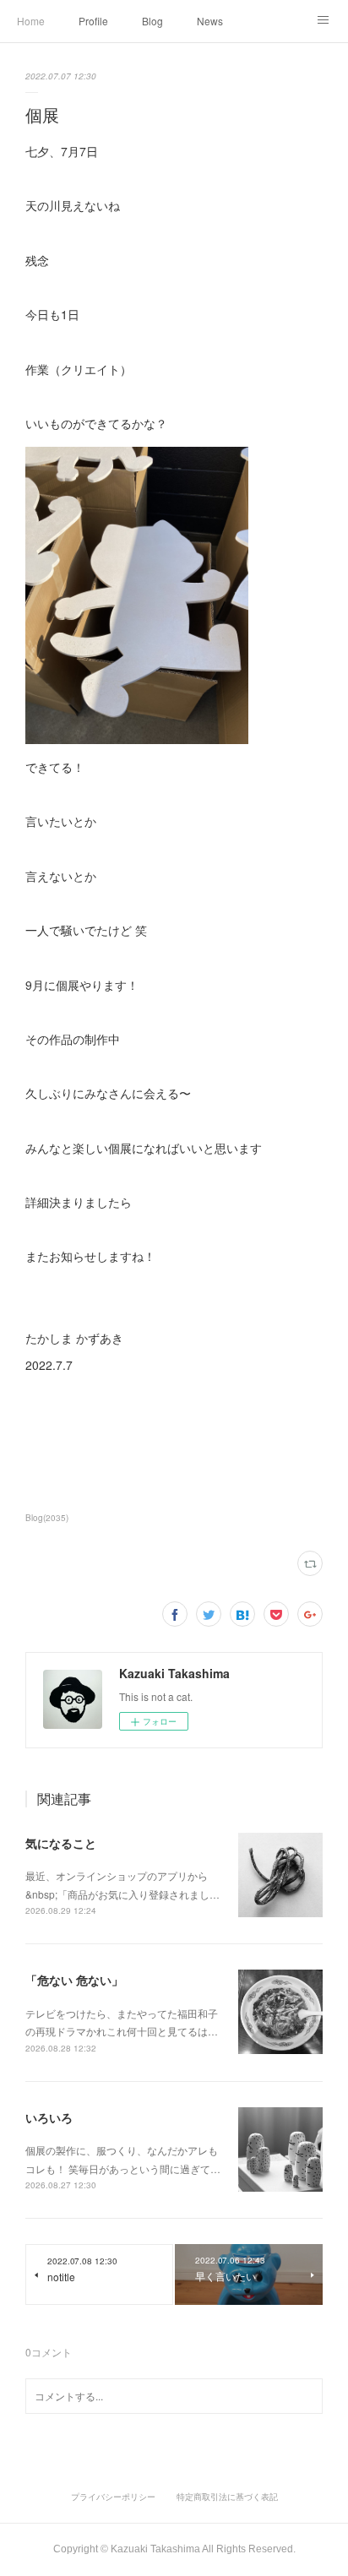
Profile (93, 21)
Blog (152, 21)
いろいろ (49, 2117)
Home (31, 21)
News (210, 21)
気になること (61, 1843)
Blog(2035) (47, 1518)
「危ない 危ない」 (74, 1980)
